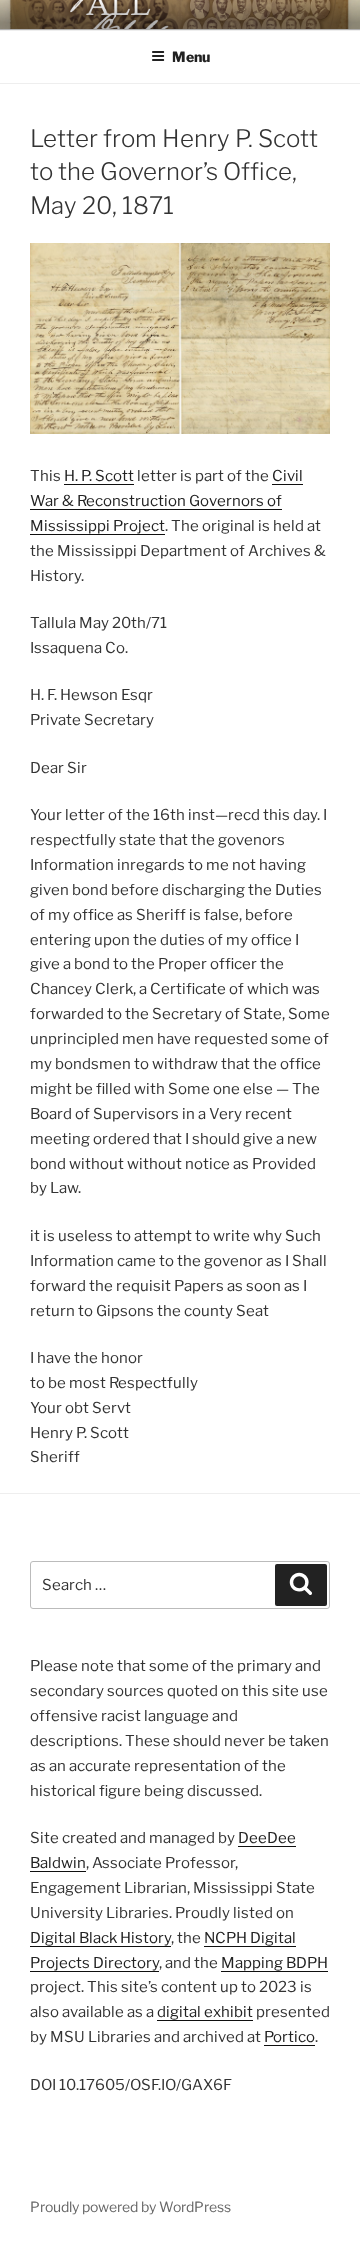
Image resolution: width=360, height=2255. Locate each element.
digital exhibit (205, 2012)
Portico (289, 2037)
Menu (191, 56)
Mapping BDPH (274, 1963)
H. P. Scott (99, 476)
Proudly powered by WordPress (130, 2206)
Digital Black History (100, 1938)
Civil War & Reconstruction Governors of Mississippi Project (166, 501)
